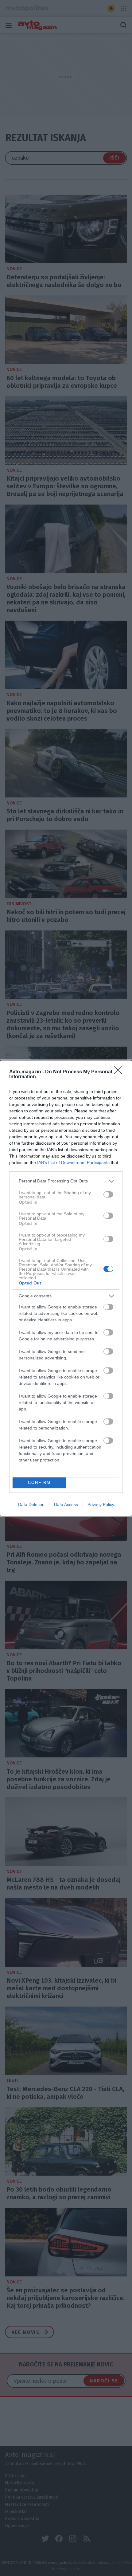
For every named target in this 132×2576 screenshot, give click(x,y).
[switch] (108, 1194)
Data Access (66, 1504)
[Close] (120, 1072)
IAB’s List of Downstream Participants (73, 1162)
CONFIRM (39, 1483)
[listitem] (66, 1181)
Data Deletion (31, 1504)
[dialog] (66, 1288)
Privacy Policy (101, 1504)
